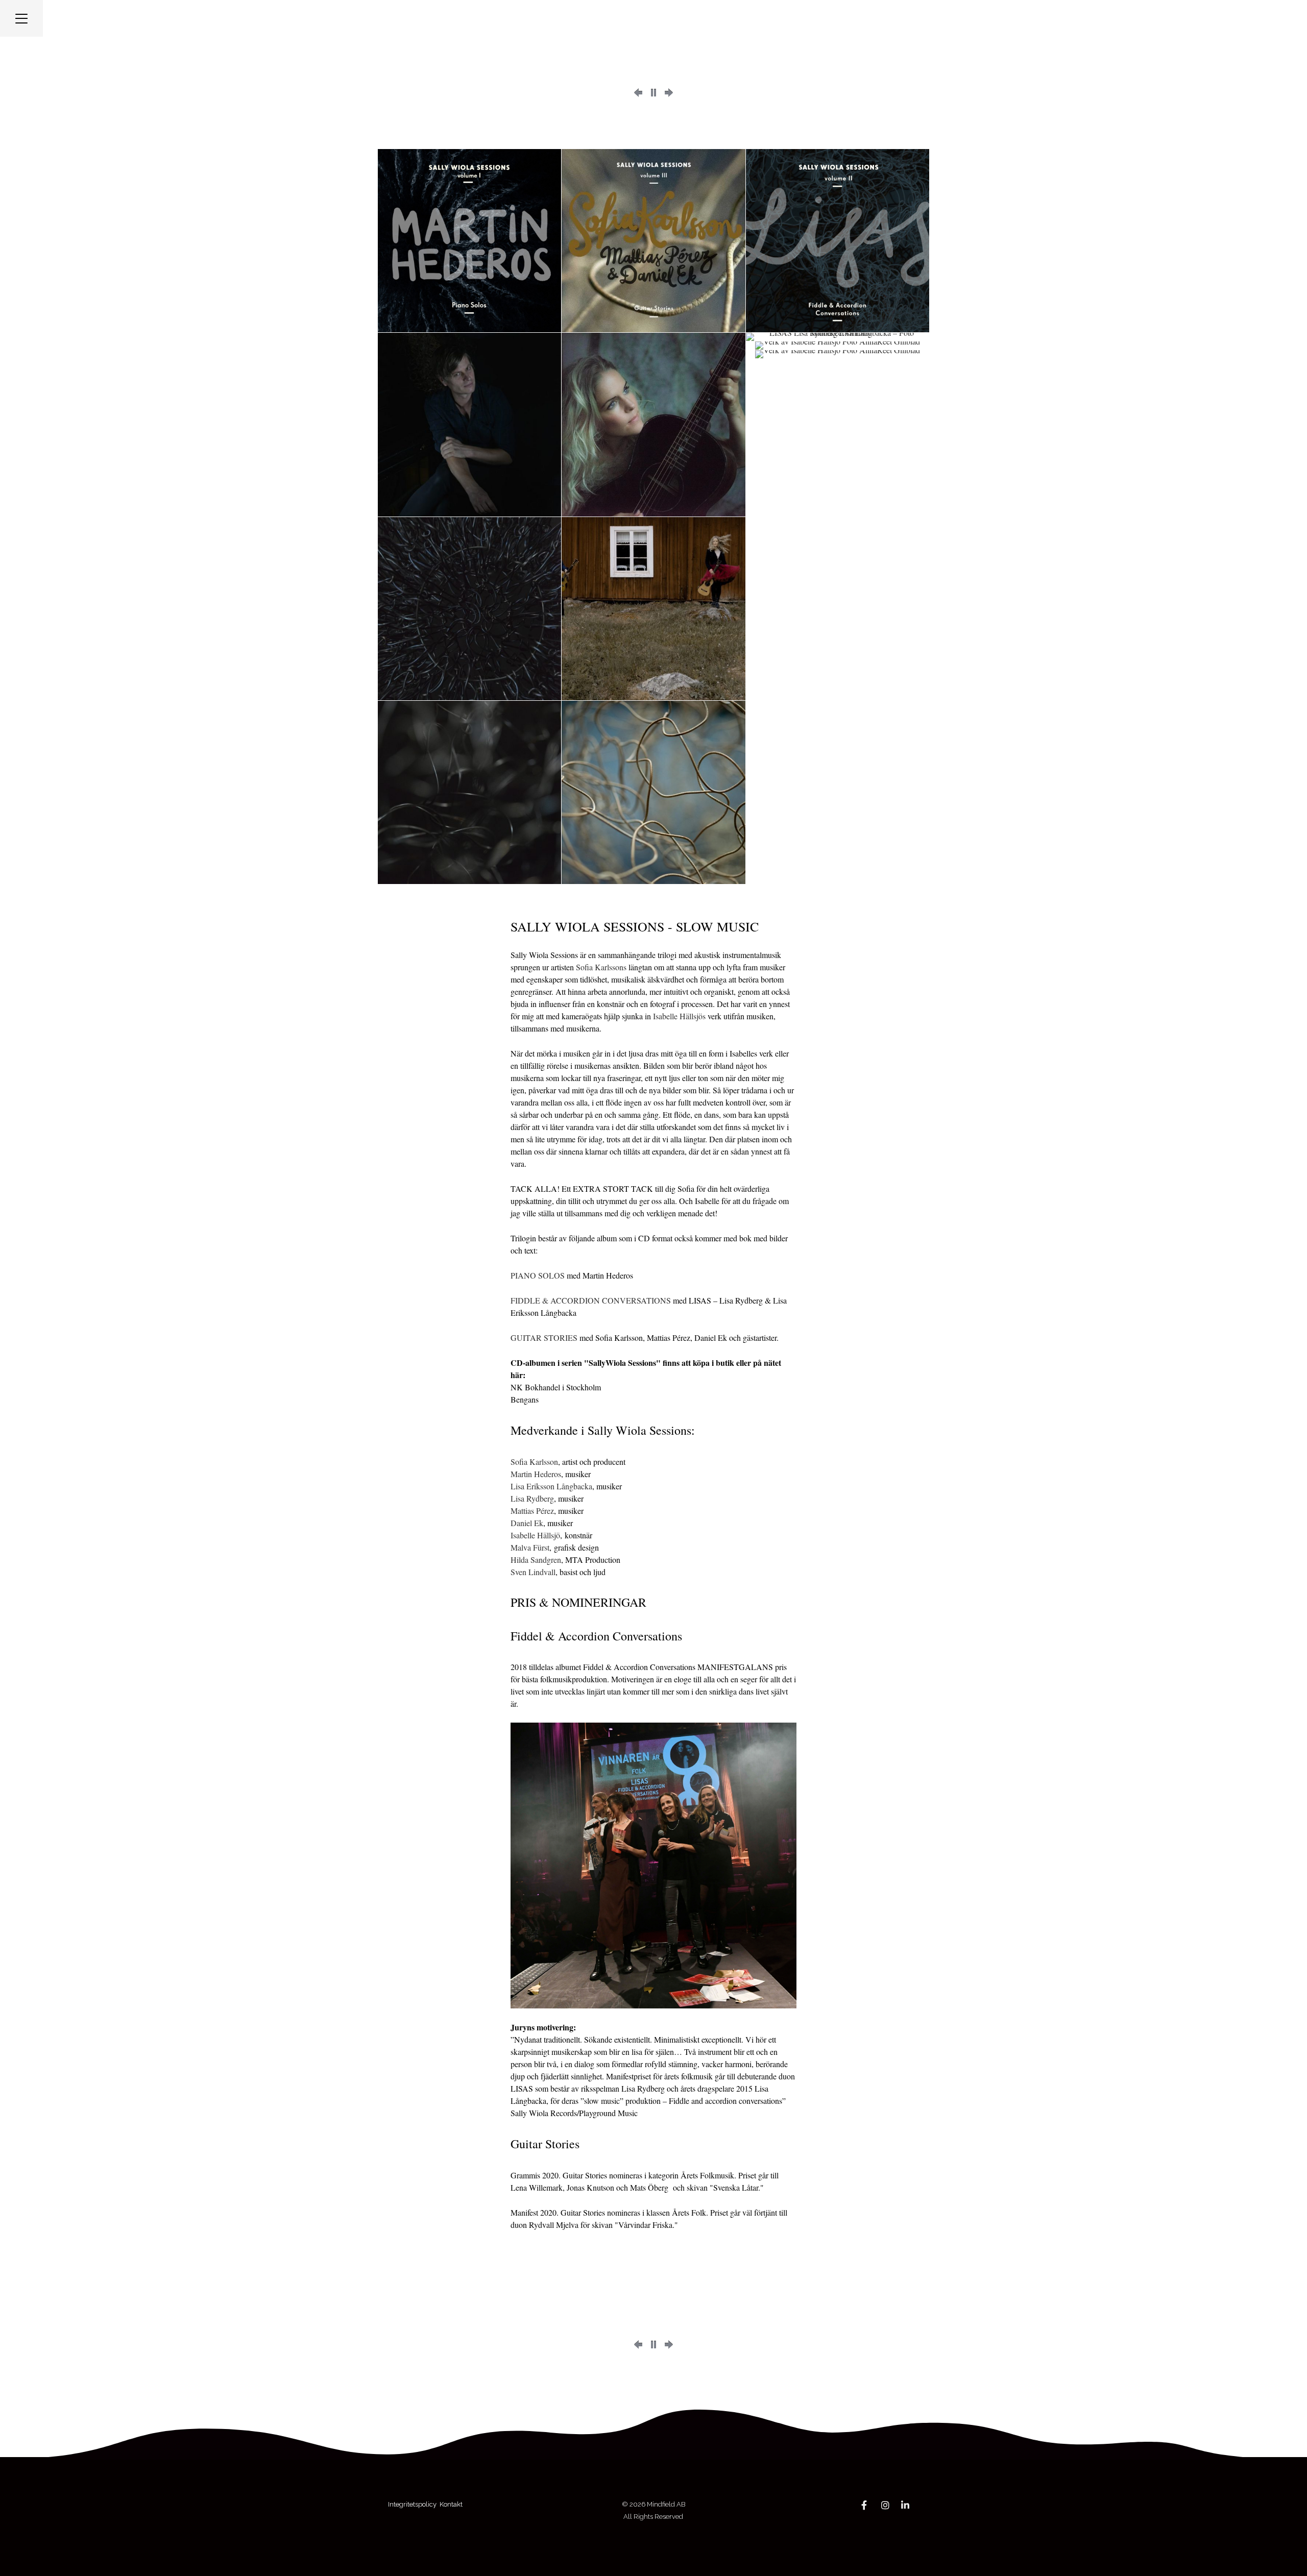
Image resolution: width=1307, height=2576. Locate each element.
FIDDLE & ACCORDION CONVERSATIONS (591, 1300)
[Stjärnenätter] (669, 93)
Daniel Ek (527, 1523)
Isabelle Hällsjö (535, 1535)
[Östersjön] (638, 93)
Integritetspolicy (412, 2504)
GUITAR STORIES (544, 1338)
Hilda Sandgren (536, 1560)
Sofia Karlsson (534, 1462)
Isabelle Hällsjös (679, 1016)
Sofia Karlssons (601, 967)
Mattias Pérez (532, 1511)
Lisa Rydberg (532, 1498)
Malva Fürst (530, 1547)
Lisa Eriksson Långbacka (551, 1486)
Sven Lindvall (533, 1572)
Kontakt (452, 2504)
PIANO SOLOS (538, 1275)
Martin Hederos (536, 1474)
